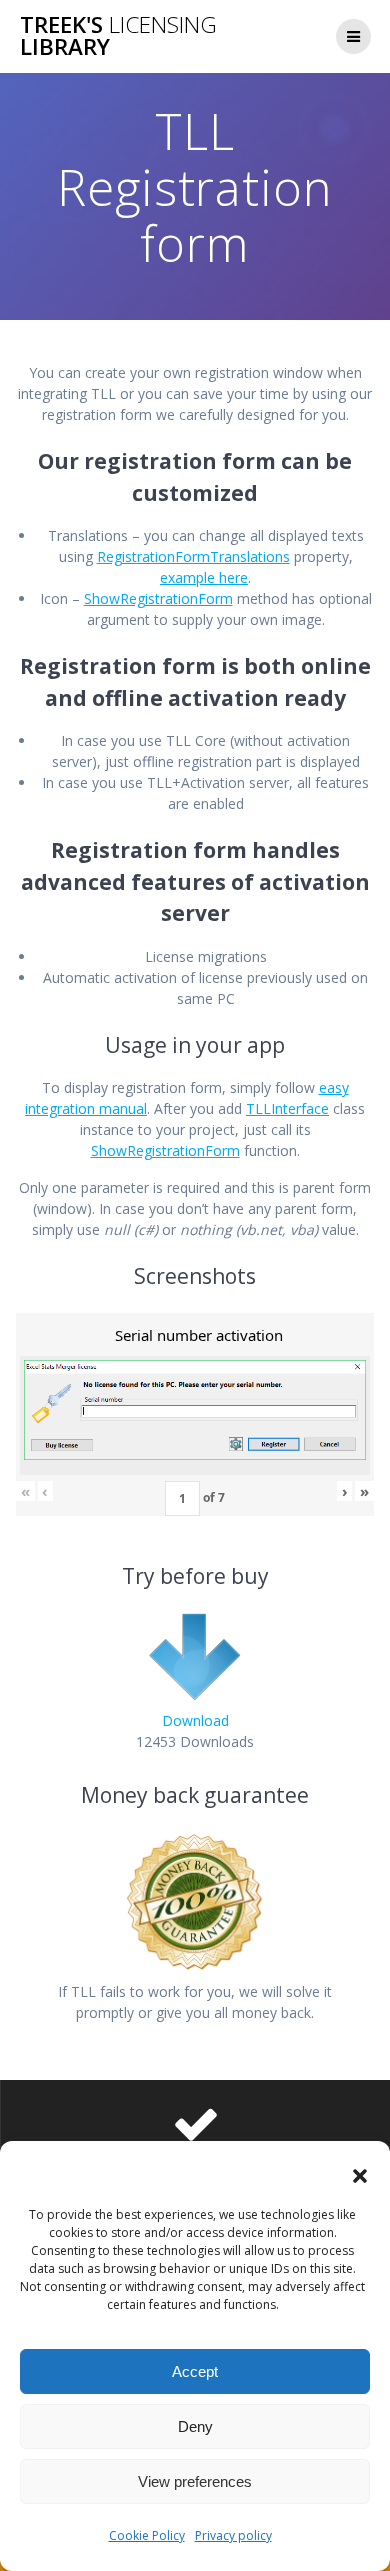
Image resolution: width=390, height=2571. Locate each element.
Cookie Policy (147, 2535)
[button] (360, 2176)
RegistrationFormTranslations (193, 556)
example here (204, 577)
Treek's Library (118, 36)
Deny (195, 2426)
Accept (195, 2371)
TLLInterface (287, 1108)
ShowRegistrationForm (158, 598)
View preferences (195, 2481)
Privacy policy (233, 2535)
